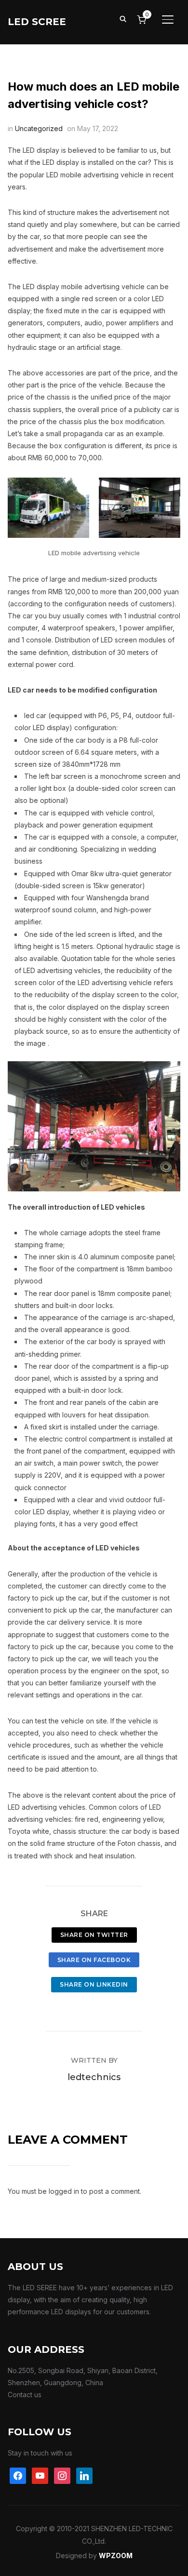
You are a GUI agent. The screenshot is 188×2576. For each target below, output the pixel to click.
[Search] (123, 18)
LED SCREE (37, 22)
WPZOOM (116, 2556)
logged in (64, 2191)
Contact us (25, 2395)
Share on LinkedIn (94, 1984)
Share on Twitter (94, 1935)
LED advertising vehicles (47, 1807)
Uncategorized (39, 128)
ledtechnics (94, 2077)
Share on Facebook (94, 1960)
